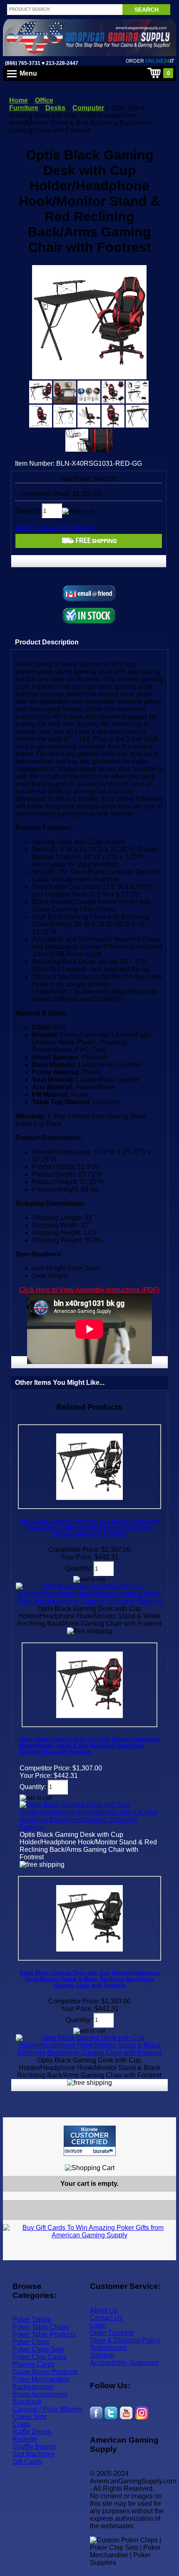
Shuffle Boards (34, 2447)
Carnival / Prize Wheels (47, 2409)
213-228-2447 (61, 63)
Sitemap (102, 2355)
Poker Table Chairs (41, 2327)
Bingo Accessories (40, 2394)
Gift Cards (27, 2462)
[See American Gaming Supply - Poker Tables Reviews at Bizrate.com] (90, 2141)
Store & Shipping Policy (125, 2340)
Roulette (25, 2439)
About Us (104, 2310)
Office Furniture (31, 104)
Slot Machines (34, 2454)
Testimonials (108, 2348)
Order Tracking (112, 2333)
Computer (88, 108)
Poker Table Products (44, 2334)
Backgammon (33, 2387)
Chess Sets (30, 2417)
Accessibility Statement (124, 2363)
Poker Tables (32, 2319)
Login (98, 2325)
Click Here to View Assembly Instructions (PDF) (89, 1290)
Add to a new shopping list (54, 528)
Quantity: (29, 510)
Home (19, 100)
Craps (21, 2424)
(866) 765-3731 (23, 63)
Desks (55, 108)
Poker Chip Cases (40, 2357)
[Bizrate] (165, 2159)
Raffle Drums (32, 2432)
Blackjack (27, 2402)
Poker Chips (31, 2342)
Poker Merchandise (41, 2379)
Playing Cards (34, 2364)
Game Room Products (45, 2372)
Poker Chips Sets (38, 2349)
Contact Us (106, 2318)
